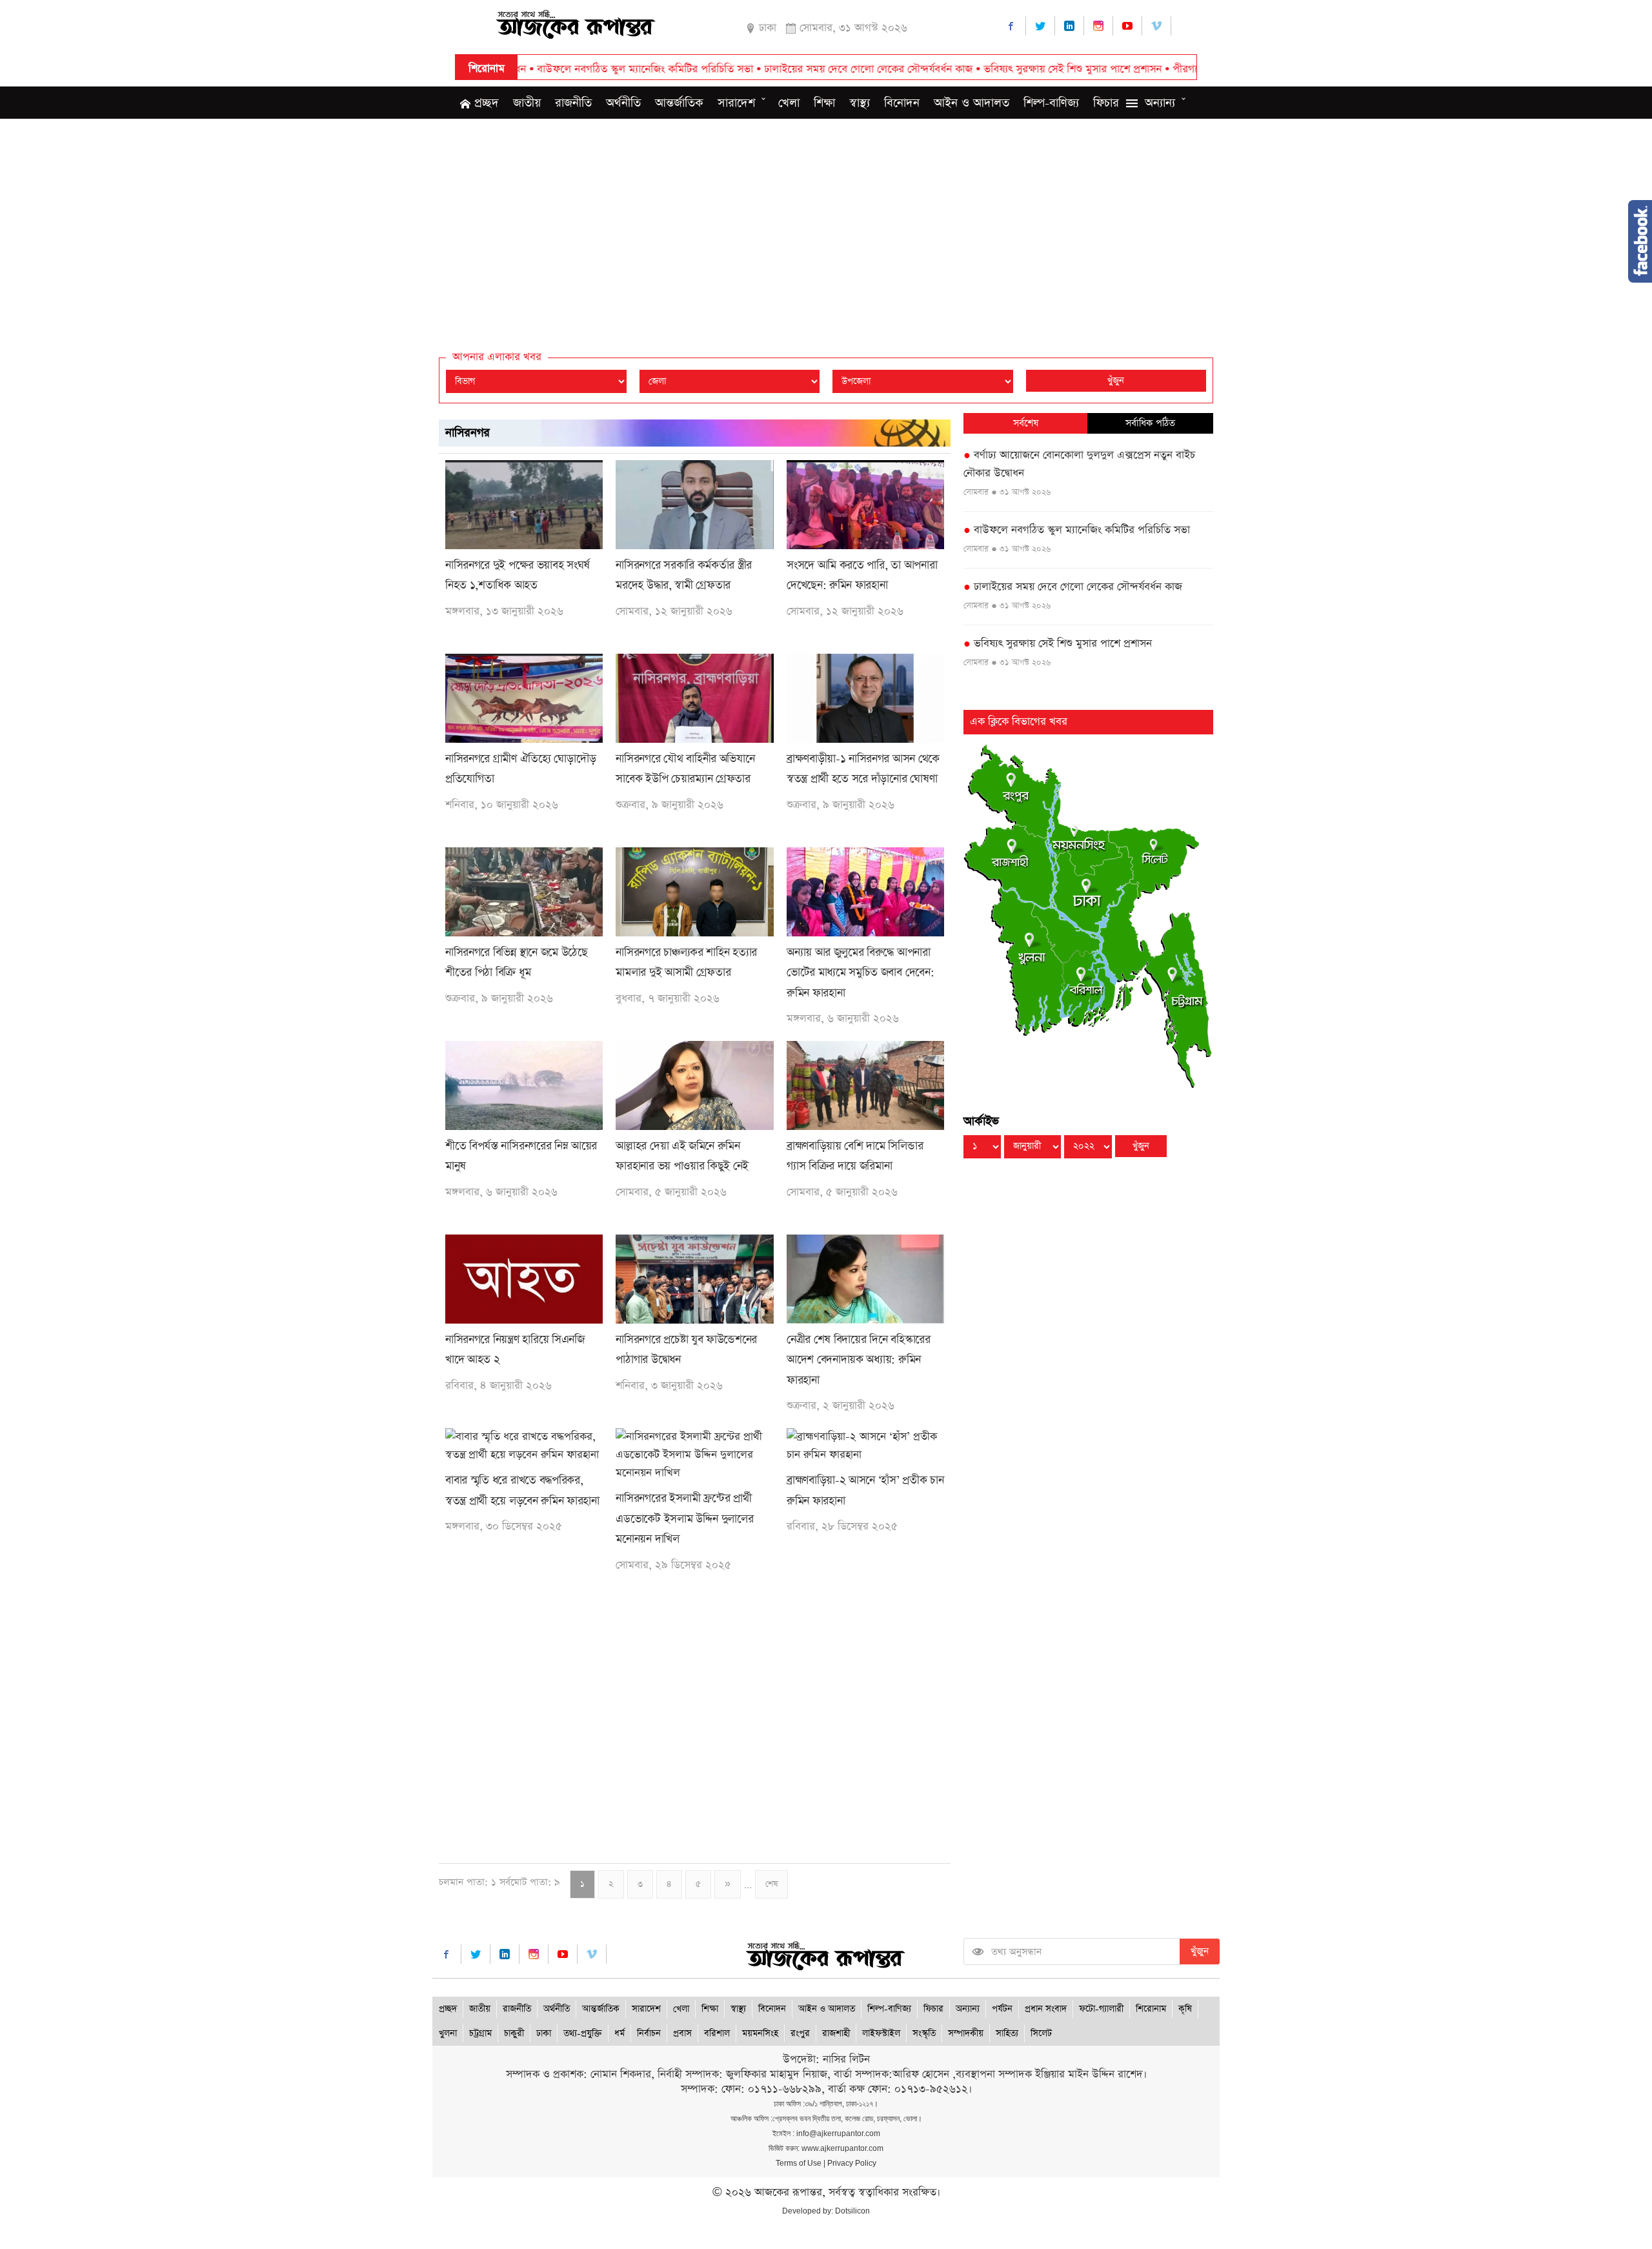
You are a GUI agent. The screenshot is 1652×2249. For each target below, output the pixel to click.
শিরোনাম (1151, 2009)
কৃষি (1185, 2009)
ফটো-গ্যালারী (1101, 2009)
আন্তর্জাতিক (679, 103)
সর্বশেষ (1026, 423)
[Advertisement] (826, 222)
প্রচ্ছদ (485, 103)
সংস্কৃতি (924, 2033)
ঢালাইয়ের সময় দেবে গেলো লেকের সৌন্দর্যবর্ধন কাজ (739, 69)
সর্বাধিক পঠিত (1150, 423)
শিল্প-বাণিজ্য (1051, 103)
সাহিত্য (1007, 2033)
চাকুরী (514, 2033)
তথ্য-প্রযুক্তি (583, 2033)
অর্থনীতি (623, 103)
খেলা (789, 103)
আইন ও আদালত (972, 103)
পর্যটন (1002, 2009)
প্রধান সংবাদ (1046, 2009)
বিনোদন (902, 103)
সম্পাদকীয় (966, 2033)
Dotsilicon (852, 2211)
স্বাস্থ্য (860, 103)
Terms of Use (799, 2163)
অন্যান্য (1160, 103)
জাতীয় (527, 103)
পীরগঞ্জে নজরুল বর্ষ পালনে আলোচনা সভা (1128, 69)
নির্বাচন (649, 2033)
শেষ (771, 1884)
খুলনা (448, 2033)
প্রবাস (682, 2033)
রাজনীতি (573, 103)
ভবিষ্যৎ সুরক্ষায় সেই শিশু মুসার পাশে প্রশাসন (943, 69)
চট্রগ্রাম (480, 2033)
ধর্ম (619, 2033)
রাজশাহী (836, 2033)
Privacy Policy (852, 2163)
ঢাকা (544, 2033)
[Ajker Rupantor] (576, 23)
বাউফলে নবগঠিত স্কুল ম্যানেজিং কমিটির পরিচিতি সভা (1077, 530)
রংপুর (800, 2033)
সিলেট (1041, 2033)
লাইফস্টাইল (881, 2033)
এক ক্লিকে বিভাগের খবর (1019, 722)
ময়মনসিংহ (760, 2033)
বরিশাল (717, 2033)
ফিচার (1106, 103)
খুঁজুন (1116, 381)
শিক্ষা (824, 103)
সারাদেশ (736, 103)
